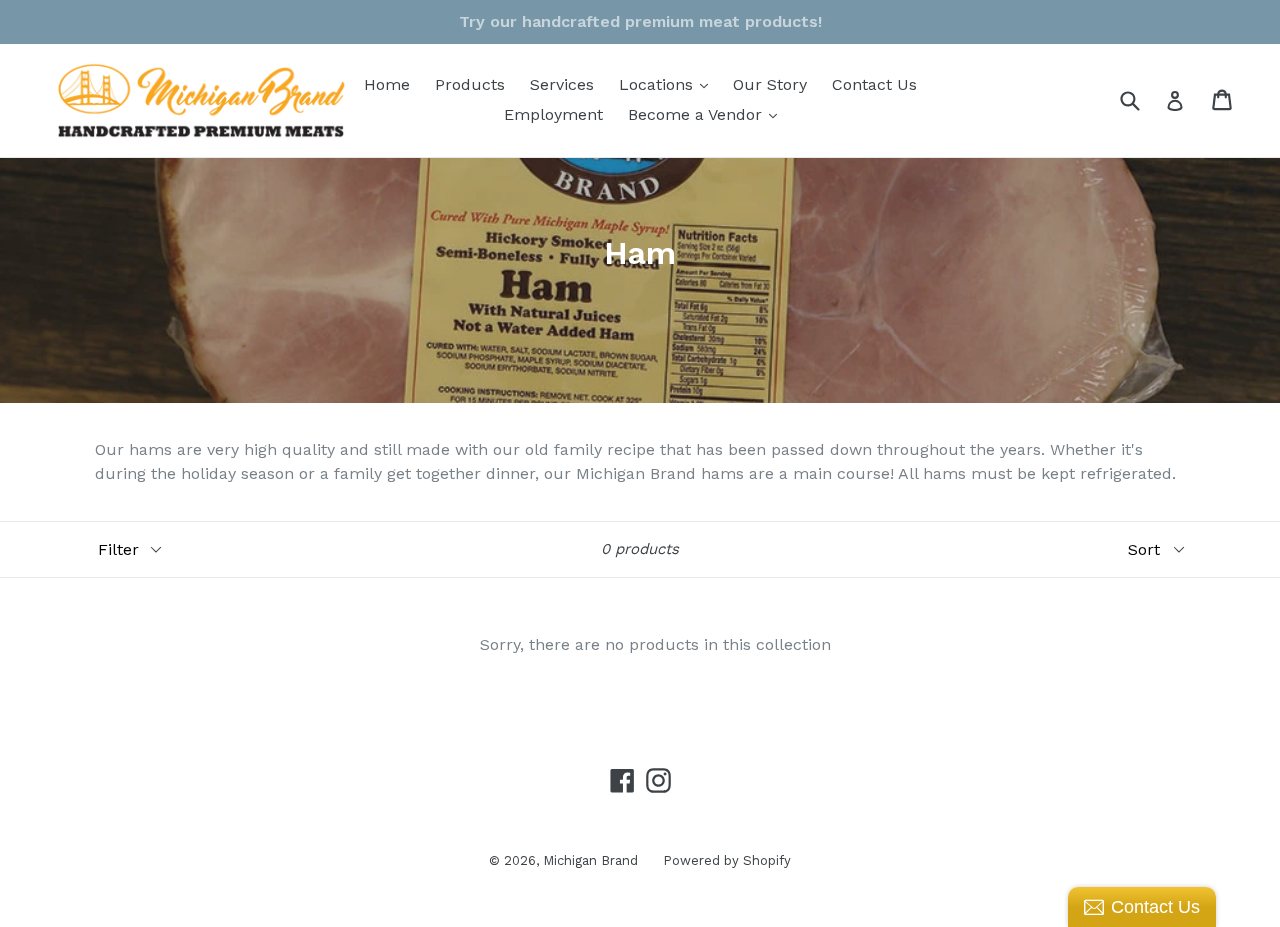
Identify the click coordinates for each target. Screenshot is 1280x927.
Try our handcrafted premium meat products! (640, 21)
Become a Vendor (707, 114)
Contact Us (874, 84)
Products (470, 84)
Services (562, 84)
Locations (668, 84)
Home (387, 84)
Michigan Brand (590, 860)
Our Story (770, 84)
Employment (553, 114)
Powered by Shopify (727, 860)
